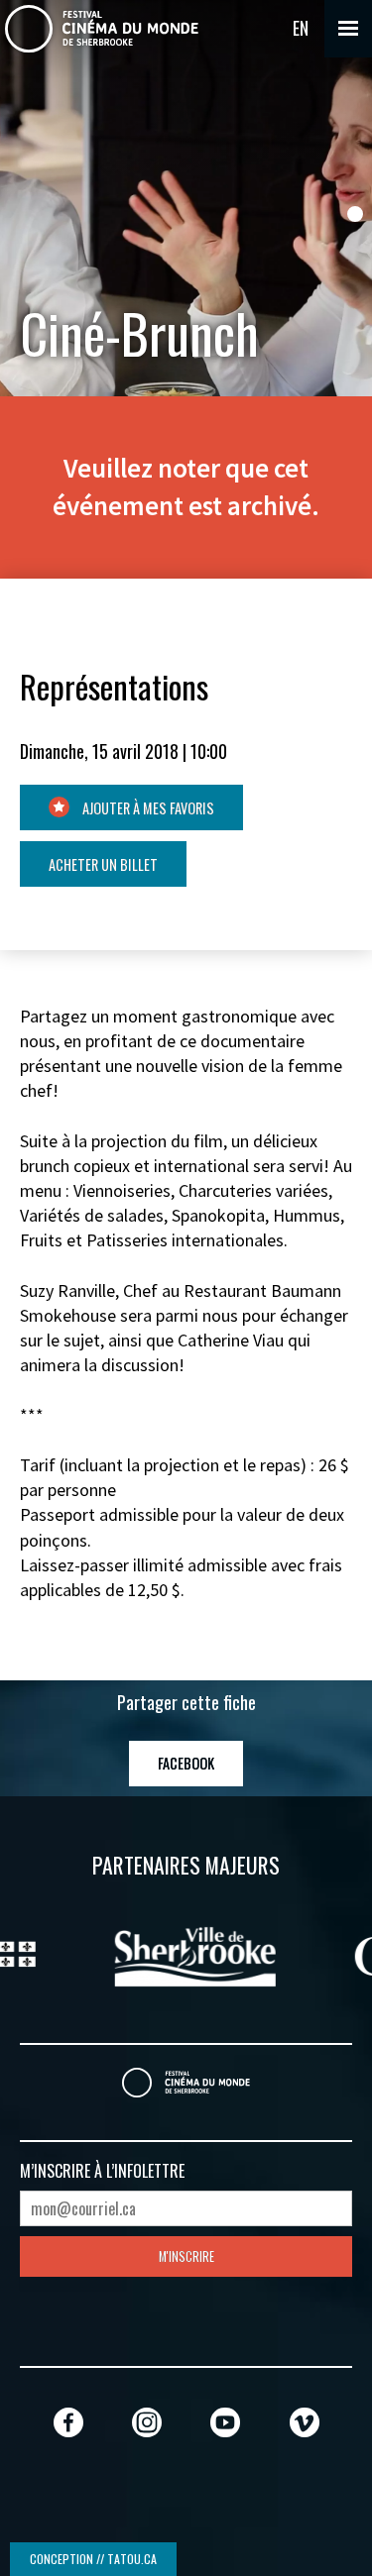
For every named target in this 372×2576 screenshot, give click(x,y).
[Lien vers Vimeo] (305, 2422)
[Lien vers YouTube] (225, 2422)
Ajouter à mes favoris (147, 808)
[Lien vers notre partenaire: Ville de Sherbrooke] (186, 1954)
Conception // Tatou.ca (93, 2559)
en (301, 28)
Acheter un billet (103, 864)
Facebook (186, 1763)
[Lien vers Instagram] (147, 2422)
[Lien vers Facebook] (68, 2422)
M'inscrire (186, 2256)
